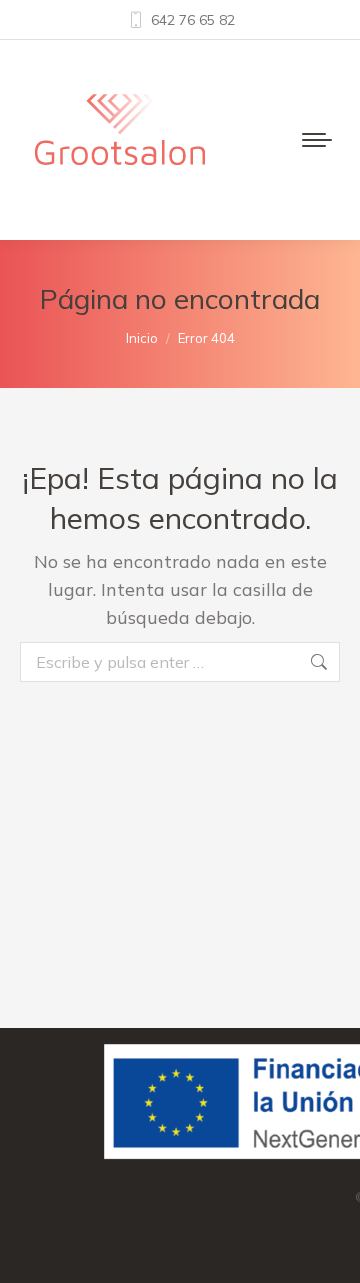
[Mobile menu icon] (317, 140)
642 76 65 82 (193, 20)
